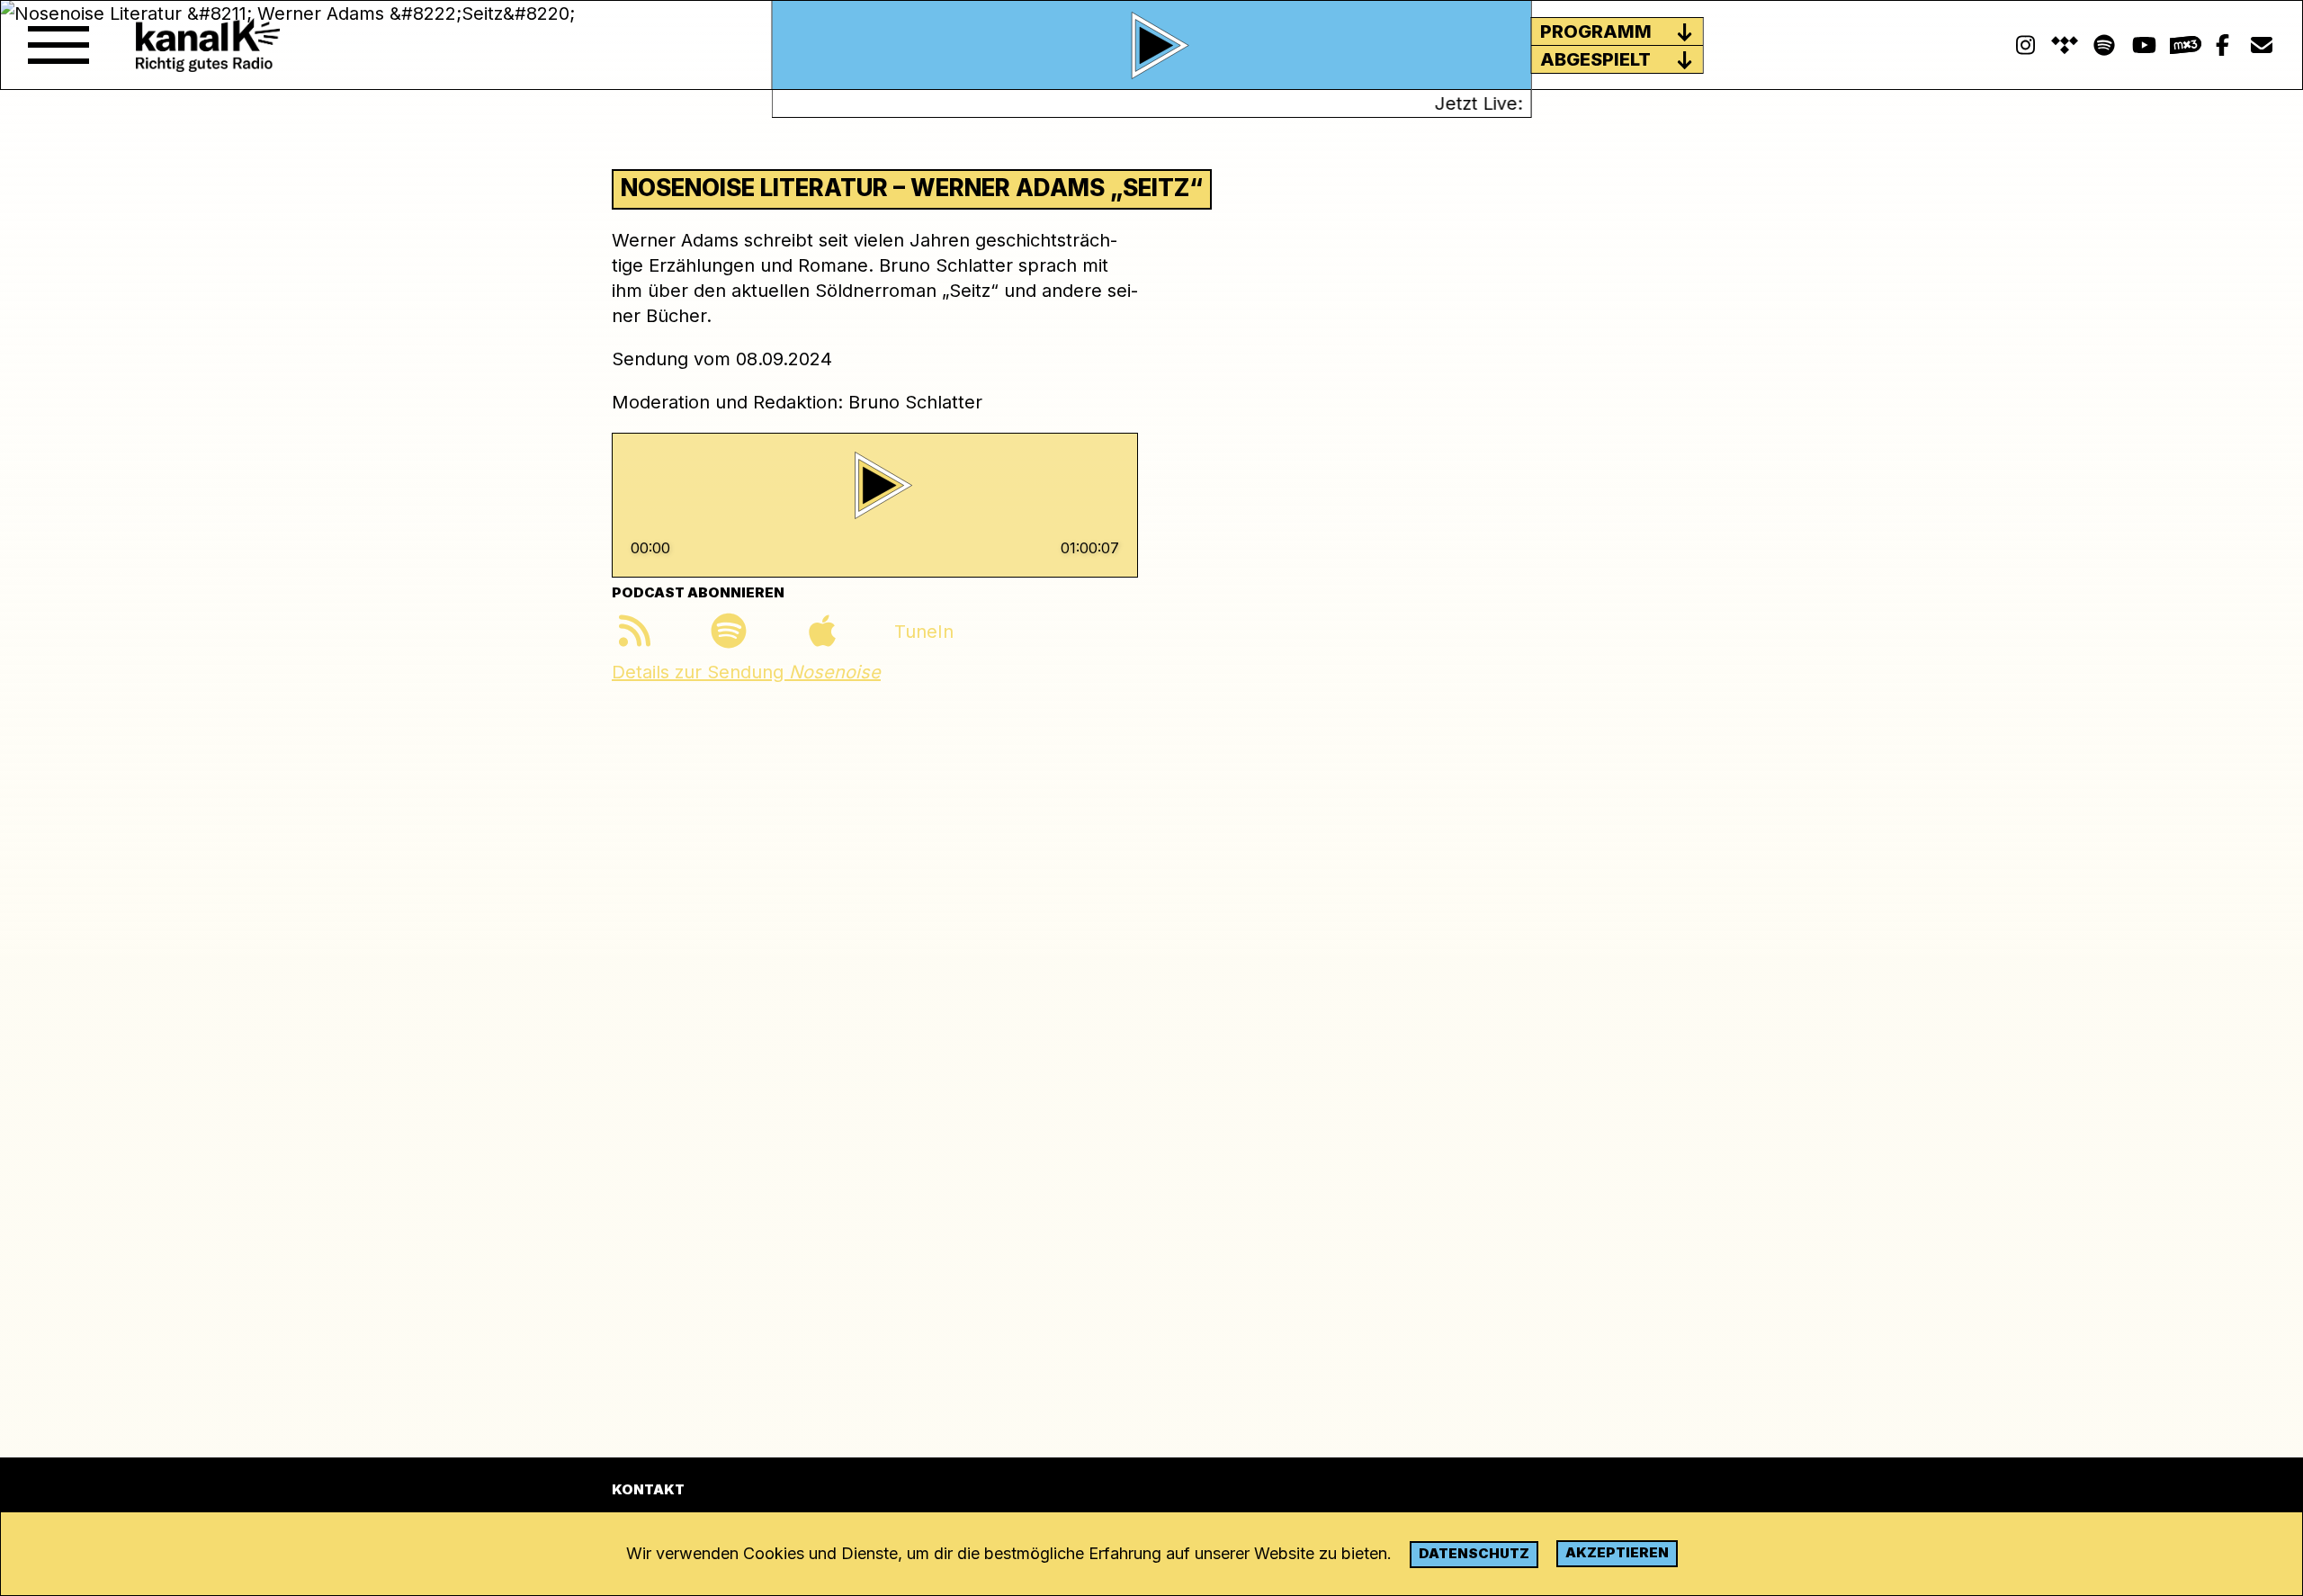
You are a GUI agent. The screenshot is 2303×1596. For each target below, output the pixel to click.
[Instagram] (2025, 45)
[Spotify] (2065, 45)
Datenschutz (1474, 1553)
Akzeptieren (1617, 1552)
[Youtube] (2144, 45)
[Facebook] (2222, 45)
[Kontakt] (2262, 45)
